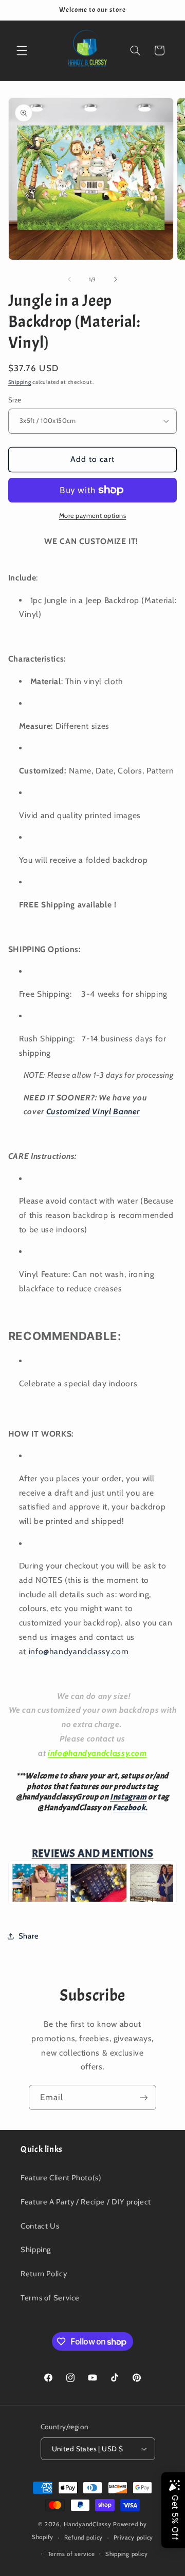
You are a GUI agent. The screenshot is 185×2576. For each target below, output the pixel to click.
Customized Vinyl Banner (93, 1111)
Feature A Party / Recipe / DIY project (86, 2202)
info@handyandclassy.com (79, 1651)
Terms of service (71, 2554)
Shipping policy (127, 2554)
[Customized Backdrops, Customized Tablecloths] (92, 1904)
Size (15, 400)
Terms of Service (50, 2298)
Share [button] (29, 1936)
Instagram (128, 1797)
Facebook (129, 1808)
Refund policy (84, 2538)
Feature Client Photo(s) (61, 2178)
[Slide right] (116, 279)
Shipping (20, 382)
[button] (22, 50)
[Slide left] (69, 279)
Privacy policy (133, 2538)
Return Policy (44, 2274)
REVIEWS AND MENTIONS (93, 1853)
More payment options (93, 516)
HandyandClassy (88, 2524)
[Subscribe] (144, 2097)
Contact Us (40, 2226)
